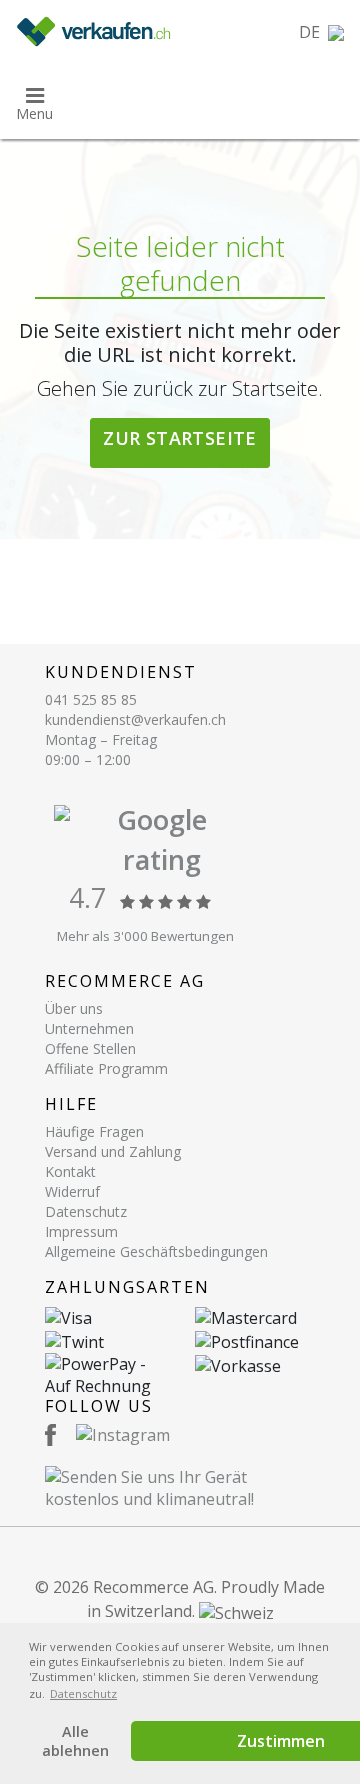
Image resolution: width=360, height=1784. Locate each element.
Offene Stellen (90, 1048)
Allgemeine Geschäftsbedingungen (156, 1251)
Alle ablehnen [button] (75, 1741)
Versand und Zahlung (113, 1151)
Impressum (81, 1231)
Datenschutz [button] (83, 1693)
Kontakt (70, 1171)
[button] (321, 32)
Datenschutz (86, 1211)
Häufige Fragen (94, 1131)
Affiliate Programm (106, 1068)
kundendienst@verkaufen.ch (135, 719)
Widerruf (72, 1191)
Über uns (74, 1008)
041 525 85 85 (91, 699)
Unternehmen (89, 1028)
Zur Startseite (180, 438)
